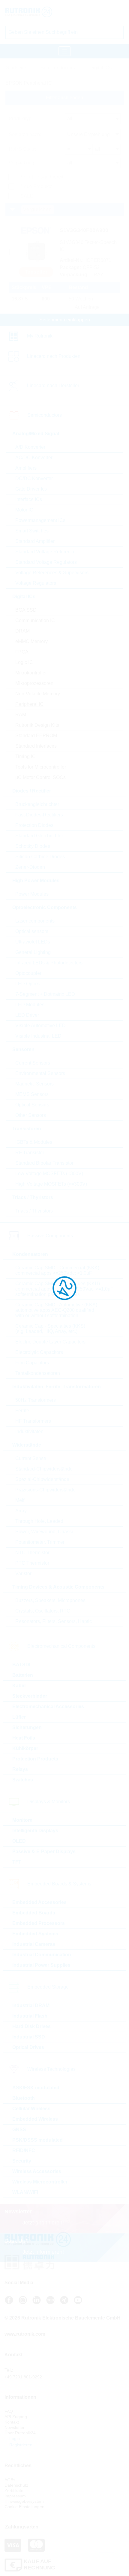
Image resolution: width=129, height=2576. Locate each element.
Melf (20, 1500)
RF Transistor (30, 1153)
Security (22, 2161)
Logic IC (24, 662)
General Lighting (33, 952)
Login (14, 2438)
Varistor (23, 1573)
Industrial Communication (42, 1955)
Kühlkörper (25, 1748)
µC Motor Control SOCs (40, 777)
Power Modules (32, 894)
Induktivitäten (29, 1431)
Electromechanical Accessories (48, 1707)
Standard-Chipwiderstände (44, 1469)
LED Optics (27, 984)
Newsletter (15, 2427)
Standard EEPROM (36, 736)
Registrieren (20, 2445)
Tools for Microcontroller (41, 767)
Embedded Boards (34, 1913)
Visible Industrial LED (38, 1036)
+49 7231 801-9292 (23, 2377)
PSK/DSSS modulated (37, 2140)
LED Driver (27, 1015)
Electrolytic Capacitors (39, 1352)
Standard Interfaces (36, 746)
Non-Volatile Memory (38, 694)
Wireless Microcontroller (40, 2182)
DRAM (22, 631)
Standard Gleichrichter (39, 836)
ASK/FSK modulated (36, 2088)
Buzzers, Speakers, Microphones (50, 1600)
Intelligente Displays (35, 1831)
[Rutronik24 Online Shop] (41, 12)
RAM (21, 715)
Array (21, 1511)
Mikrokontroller (31, 673)
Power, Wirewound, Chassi (44, 1532)
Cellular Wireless (31, 2109)
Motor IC (24, 510)
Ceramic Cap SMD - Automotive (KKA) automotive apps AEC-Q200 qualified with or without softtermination (56, 1310)
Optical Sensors (32, 1105)
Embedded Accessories (39, 1902)
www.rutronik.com (25, 2334)
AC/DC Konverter (34, 458)
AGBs (10, 2480)
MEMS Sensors (32, 1094)
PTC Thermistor (32, 1563)
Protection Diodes (34, 825)
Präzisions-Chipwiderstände (45, 1490)
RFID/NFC (24, 2150)
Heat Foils (24, 1738)
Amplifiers (26, 468)
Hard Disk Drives (31, 2026)
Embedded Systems (35, 1934)
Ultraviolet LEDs (33, 942)
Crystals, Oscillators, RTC (43, 1611)
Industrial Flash (30, 2016)
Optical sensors (32, 931)
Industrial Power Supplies (41, 1965)
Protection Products (35, 1759)
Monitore (22, 1820)
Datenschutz (16, 2485)
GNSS (19, 2130)
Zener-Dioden (30, 867)
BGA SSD (26, 610)
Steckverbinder (30, 1696)
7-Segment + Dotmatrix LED (45, 994)
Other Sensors (31, 1115)
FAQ (9, 2411)
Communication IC (35, 620)
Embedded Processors (39, 1923)
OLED (19, 1841)
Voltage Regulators (36, 583)
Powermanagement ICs (40, 520)
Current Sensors (33, 1063)
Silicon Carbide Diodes (40, 857)
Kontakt (12, 2422)
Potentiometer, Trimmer (40, 1542)
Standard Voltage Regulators (46, 562)
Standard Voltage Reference (45, 552)
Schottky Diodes (33, 846)
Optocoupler (28, 973)
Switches (23, 1780)
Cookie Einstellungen (24, 2507)
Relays (20, 1769)
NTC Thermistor (32, 1553)
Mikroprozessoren (34, 683)
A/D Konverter (30, 447)
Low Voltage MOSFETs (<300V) (49, 1174)
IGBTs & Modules (34, 1142)
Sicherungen (27, 1727)
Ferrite (22, 1411)
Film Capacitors (32, 1363)
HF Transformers (33, 1421)
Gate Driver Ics (31, 489)
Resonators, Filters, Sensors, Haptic (54, 1621)
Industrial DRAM (31, 2005)
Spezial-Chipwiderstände (42, 1479)
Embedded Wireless (35, 2119)
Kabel (19, 1686)
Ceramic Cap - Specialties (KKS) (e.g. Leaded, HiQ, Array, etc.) (50, 1329)
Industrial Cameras (34, 1944)
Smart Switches (32, 531)
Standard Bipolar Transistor (44, 1163)
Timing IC (25, 756)
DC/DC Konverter (34, 478)
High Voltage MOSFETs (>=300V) (51, 1184)
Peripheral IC (29, 704)
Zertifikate (14, 2491)
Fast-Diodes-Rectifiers (39, 815)
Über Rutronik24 (20, 2433)
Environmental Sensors (40, 1073)
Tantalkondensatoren (38, 1373)
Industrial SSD (29, 2037)
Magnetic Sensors (34, 1084)
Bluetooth (24, 2098)
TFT (17, 1862)
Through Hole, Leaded (39, 1521)
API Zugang (16, 2417)
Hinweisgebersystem (24, 2501)
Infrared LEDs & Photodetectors (49, 963)
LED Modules (30, 1005)
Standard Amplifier (35, 541)
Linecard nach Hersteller (53, 385)
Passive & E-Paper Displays (44, 1852)
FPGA (22, 652)
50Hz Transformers (36, 1400)
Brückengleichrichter (37, 804)
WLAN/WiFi (25, 2192)
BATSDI (21, 1665)
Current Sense (31, 1458)
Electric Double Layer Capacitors (50, 1342)
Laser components (35, 921)
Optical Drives (28, 2047)
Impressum (15, 2496)
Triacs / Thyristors (34, 1211)
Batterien (23, 1675)
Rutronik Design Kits (37, 725)
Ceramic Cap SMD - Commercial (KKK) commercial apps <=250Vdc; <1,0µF (57, 1270)
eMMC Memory (31, 641)
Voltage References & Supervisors (52, 573)
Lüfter (19, 1717)
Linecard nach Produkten (54, 356)
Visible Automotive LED (40, 1026)
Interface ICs (29, 499)
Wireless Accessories (37, 2171)
